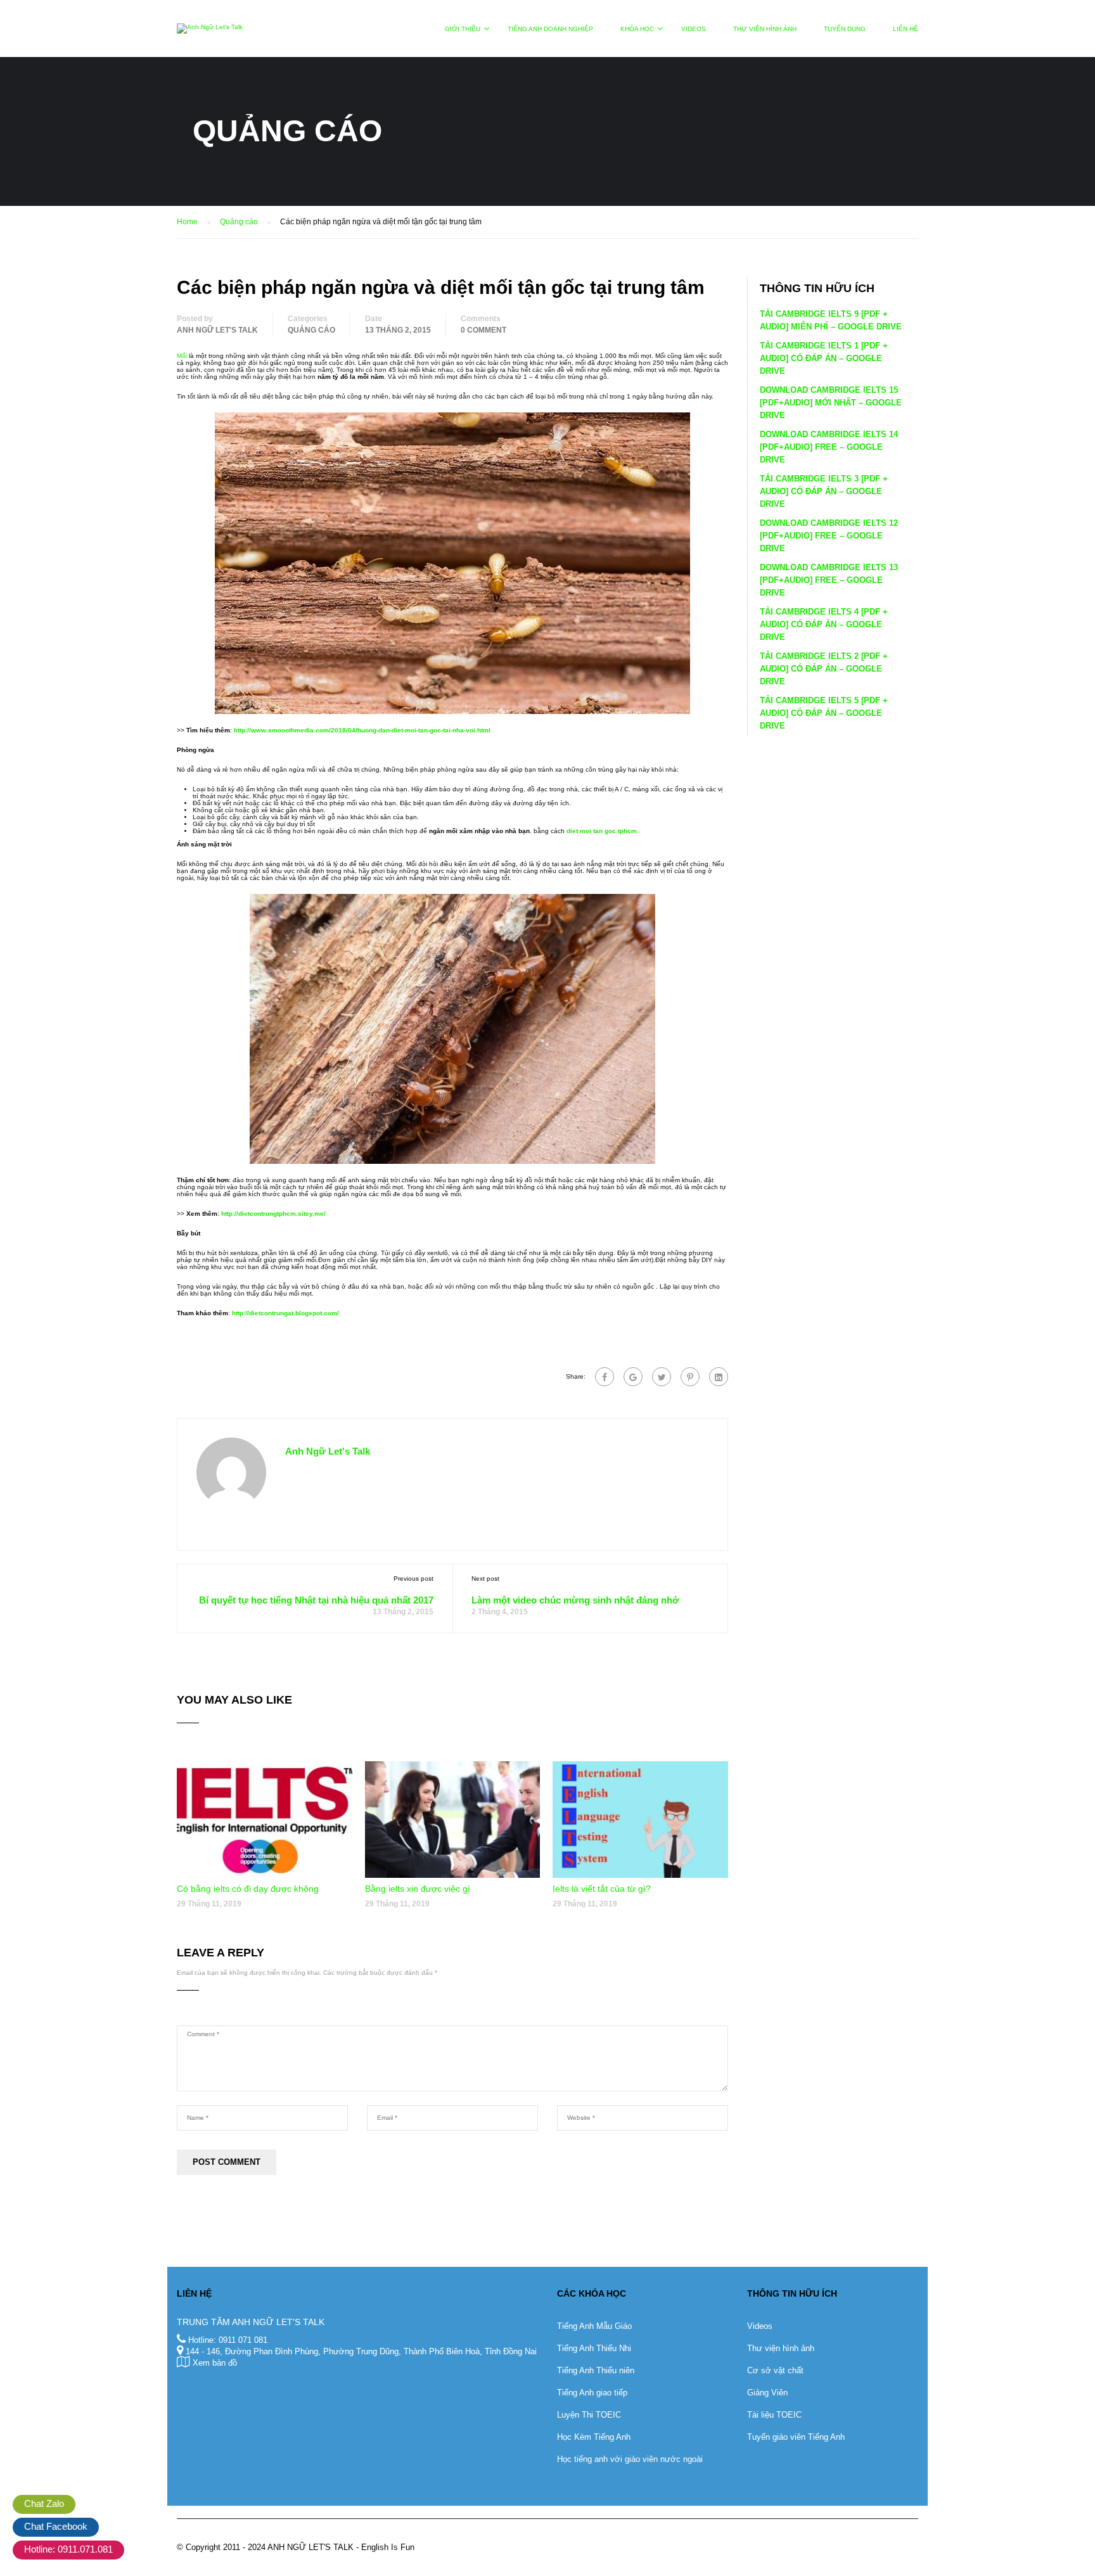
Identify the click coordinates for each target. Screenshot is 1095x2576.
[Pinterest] (690, 1377)
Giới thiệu (463, 29)
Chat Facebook (56, 2526)
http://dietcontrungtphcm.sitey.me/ (273, 1214)
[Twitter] (662, 1377)
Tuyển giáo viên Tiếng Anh (796, 2437)
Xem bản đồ (215, 2363)
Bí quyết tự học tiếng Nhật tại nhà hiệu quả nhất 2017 (316, 1600)
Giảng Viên (767, 2393)
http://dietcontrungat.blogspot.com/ (285, 1313)
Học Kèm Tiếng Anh (594, 2437)
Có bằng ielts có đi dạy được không (248, 1889)
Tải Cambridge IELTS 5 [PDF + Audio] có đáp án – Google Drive (824, 713)
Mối (182, 356)
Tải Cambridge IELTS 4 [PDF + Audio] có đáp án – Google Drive (824, 624)
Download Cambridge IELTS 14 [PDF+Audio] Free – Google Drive (829, 447)
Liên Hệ (906, 29)
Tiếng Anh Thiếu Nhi (594, 2348)
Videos (694, 29)
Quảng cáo (311, 330)
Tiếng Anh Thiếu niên (596, 2370)
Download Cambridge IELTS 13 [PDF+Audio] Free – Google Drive (829, 580)
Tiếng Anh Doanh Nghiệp (550, 29)
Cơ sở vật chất (775, 2370)
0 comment (483, 330)
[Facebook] (605, 1377)
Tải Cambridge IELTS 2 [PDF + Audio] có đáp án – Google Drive (824, 669)
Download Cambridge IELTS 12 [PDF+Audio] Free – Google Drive (829, 536)
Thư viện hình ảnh (765, 29)
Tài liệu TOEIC (774, 2415)
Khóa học (637, 29)
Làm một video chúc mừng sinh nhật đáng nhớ (575, 1600)
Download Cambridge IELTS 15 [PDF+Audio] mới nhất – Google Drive (831, 403)
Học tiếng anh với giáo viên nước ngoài (630, 2459)
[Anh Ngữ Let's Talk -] (210, 35)
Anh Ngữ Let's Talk (217, 330)
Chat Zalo (44, 2503)
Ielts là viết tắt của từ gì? (602, 1889)
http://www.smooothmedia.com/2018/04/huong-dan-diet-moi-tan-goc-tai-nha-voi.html (362, 730)
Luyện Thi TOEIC (589, 2415)
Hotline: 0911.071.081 (68, 2549)
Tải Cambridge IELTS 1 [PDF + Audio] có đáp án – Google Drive (824, 358)
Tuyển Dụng (845, 29)
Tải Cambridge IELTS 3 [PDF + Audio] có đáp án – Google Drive (824, 491)
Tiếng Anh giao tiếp (592, 2393)
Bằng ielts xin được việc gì (418, 1889)
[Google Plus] (633, 1377)
